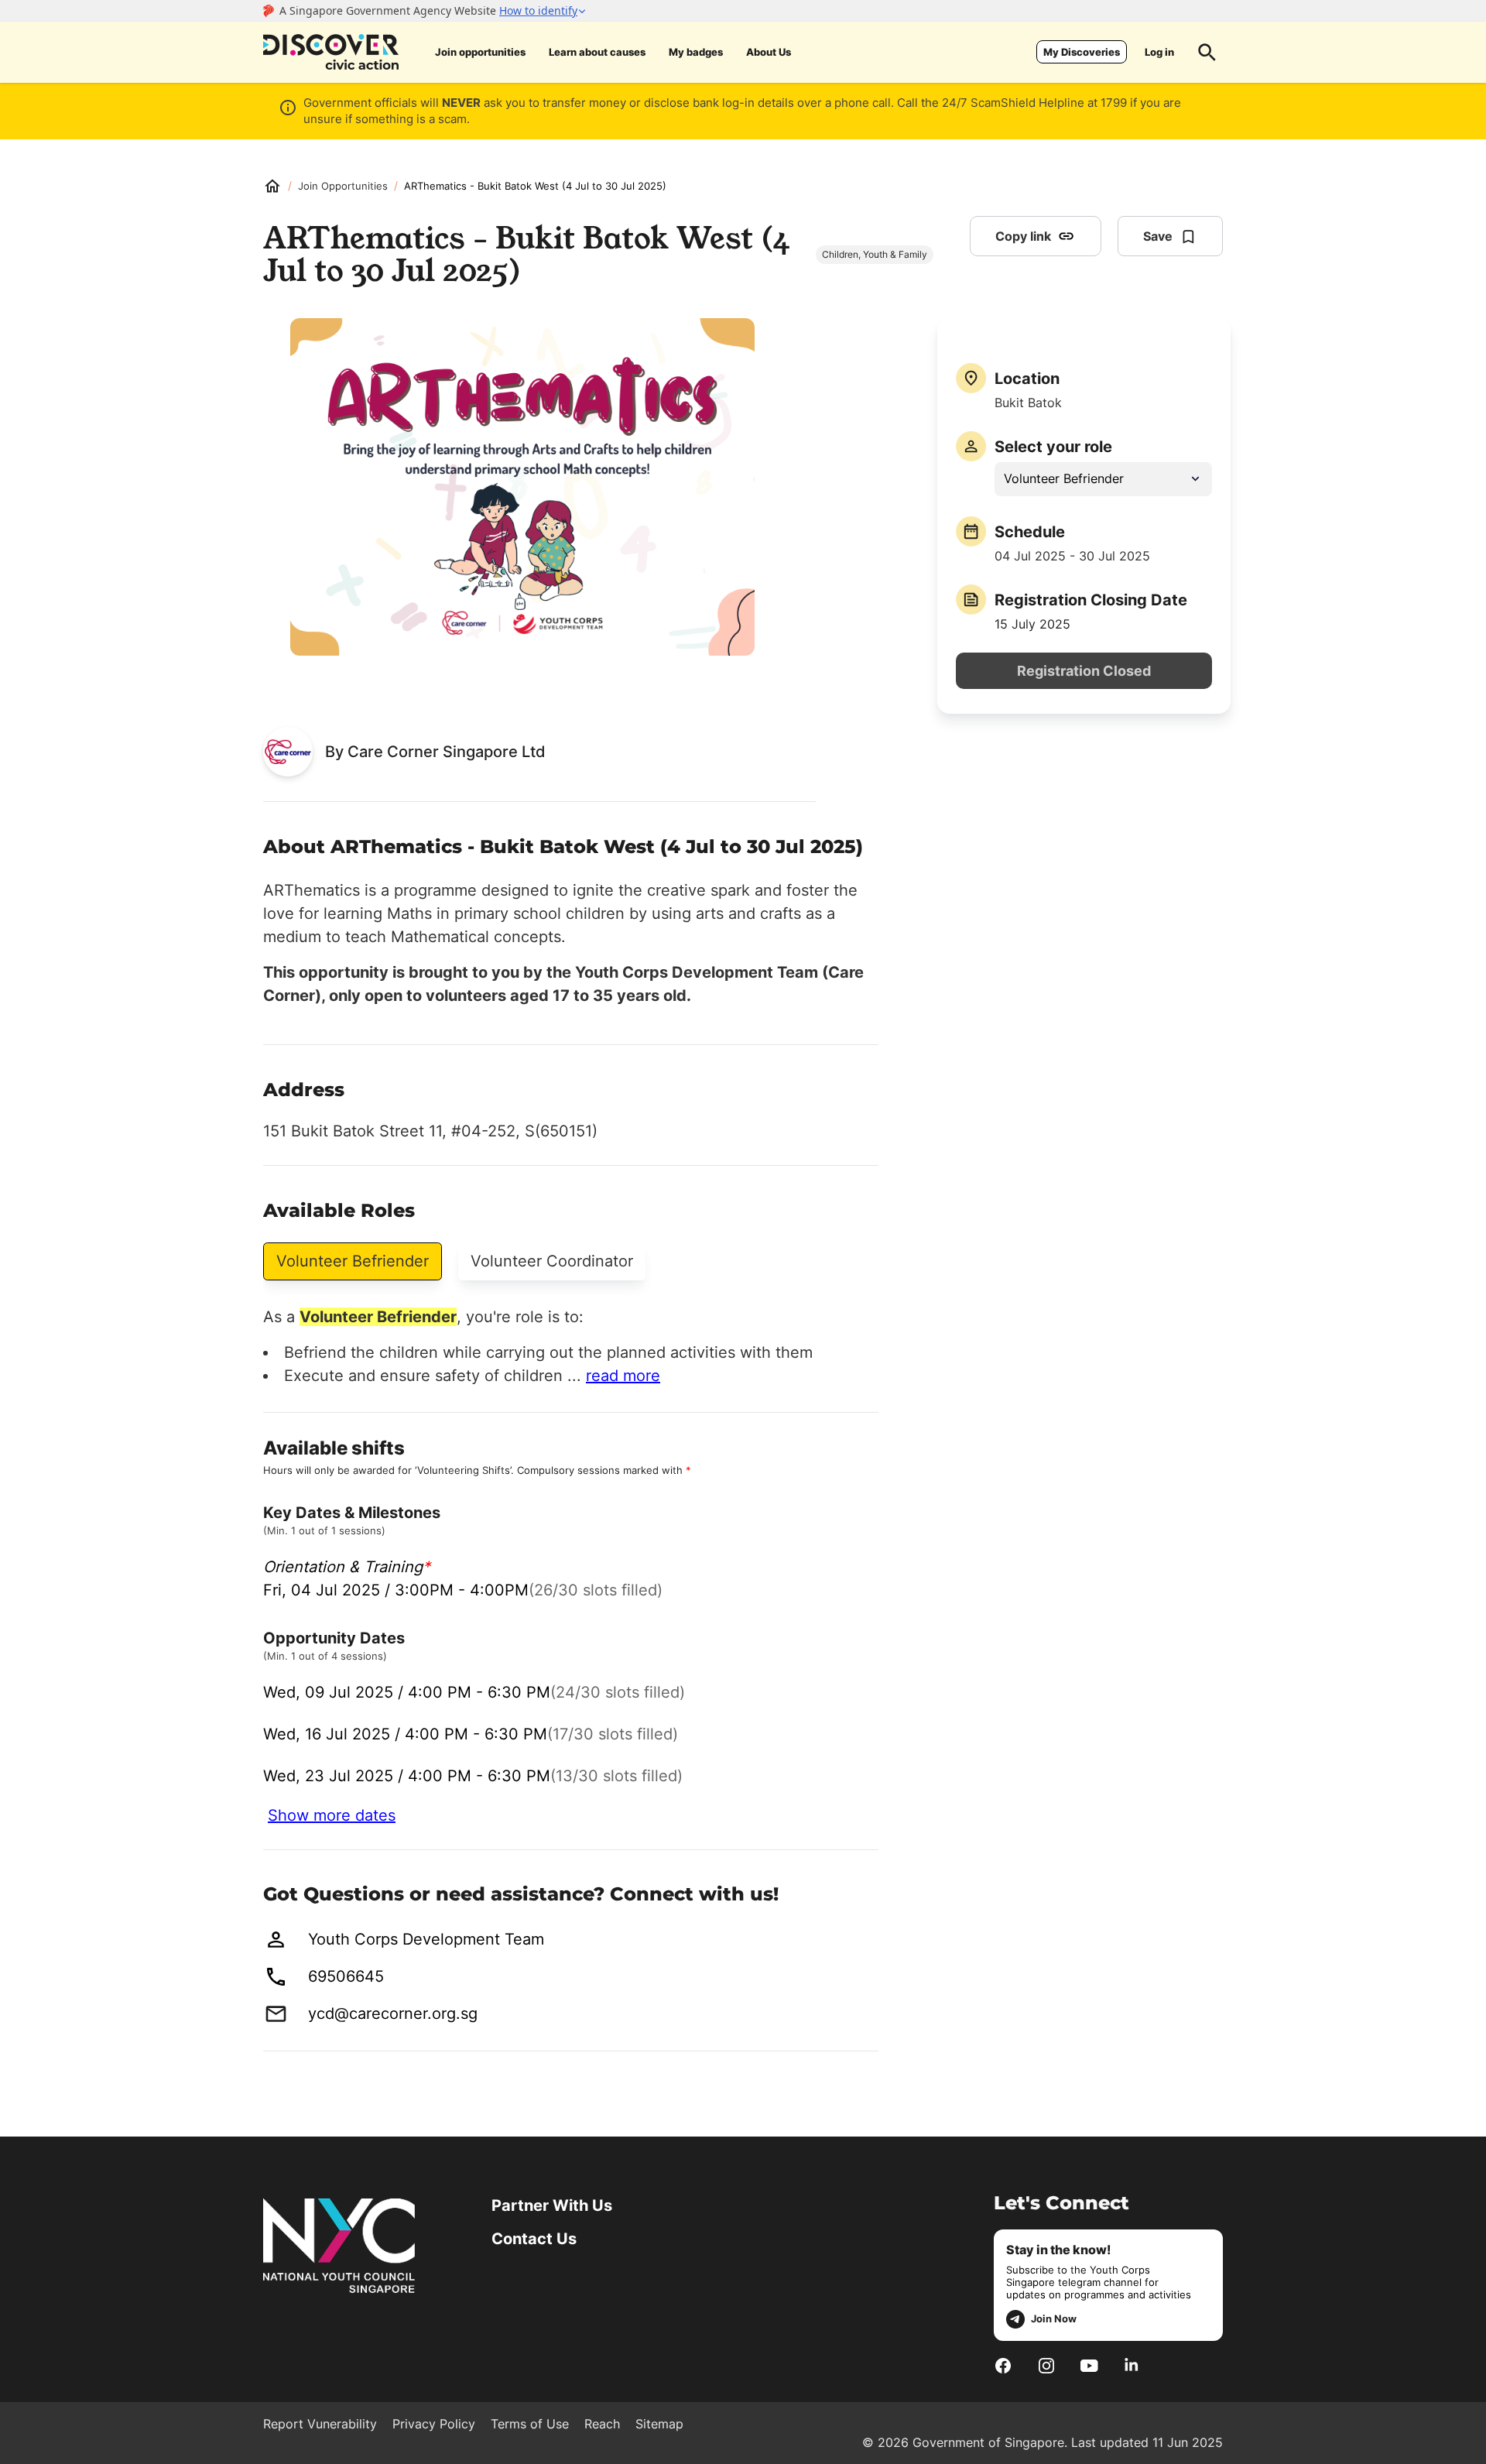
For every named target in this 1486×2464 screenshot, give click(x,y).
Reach (602, 2424)
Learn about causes (597, 52)
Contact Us (534, 2239)
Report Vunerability (320, 2424)
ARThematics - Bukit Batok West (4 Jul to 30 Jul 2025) (535, 186)
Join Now (1054, 2318)
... (614, 1376)
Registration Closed (1084, 671)
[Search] (1207, 52)
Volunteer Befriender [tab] (353, 1261)
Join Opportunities (343, 186)
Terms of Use (530, 2424)
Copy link (1023, 236)
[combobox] (1103, 479)
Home (272, 186)
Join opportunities (480, 52)
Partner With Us (552, 2205)
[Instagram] (1046, 2366)
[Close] (1462, 173)
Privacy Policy (434, 2424)
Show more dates (332, 1815)
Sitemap (659, 2424)
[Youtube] (1089, 2366)
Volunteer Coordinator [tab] (552, 1261)
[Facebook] (1003, 2366)
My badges (696, 52)
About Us (769, 52)
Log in (1159, 52)
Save (1158, 236)
